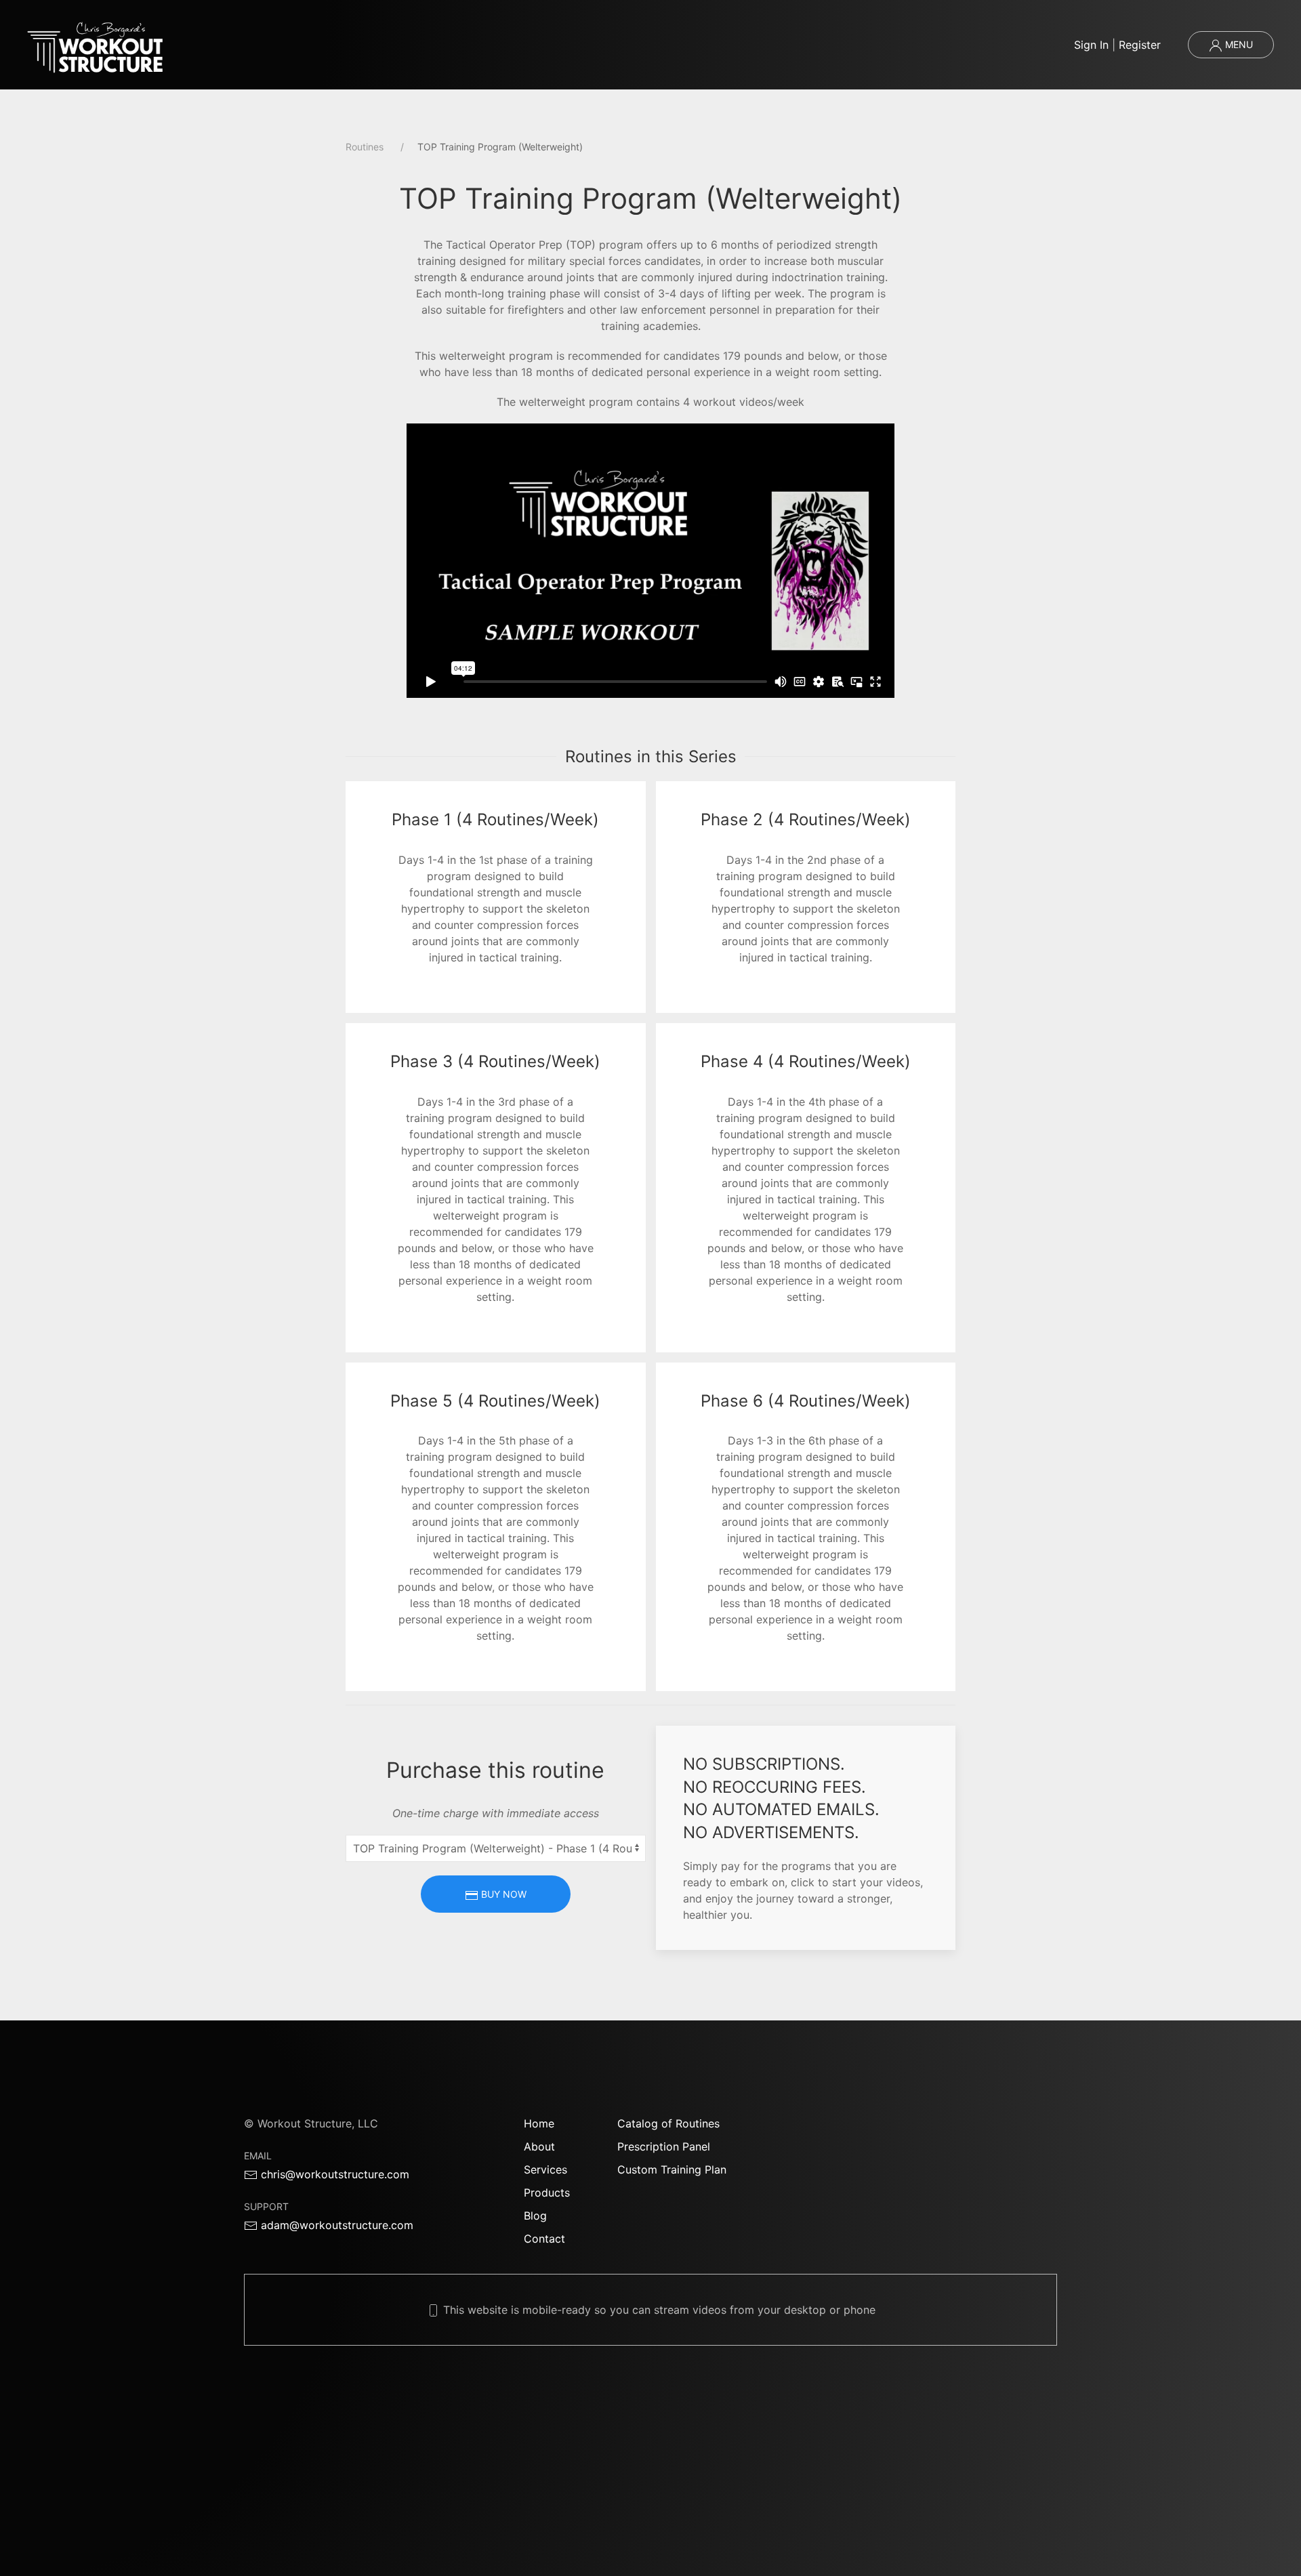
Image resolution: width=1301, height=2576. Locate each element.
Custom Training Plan (672, 2169)
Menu (1238, 44)
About (539, 2146)
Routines (365, 147)
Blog (535, 2216)
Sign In (1091, 45)
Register (1140, 45)
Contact (544, 2239)
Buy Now (502, 1894)
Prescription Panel (664, 2146)
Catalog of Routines (668, 2123)
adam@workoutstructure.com (335, 2225)
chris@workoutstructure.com (333, 2174)
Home (539, 2123)
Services (545, 2169)
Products (547, 2193)
